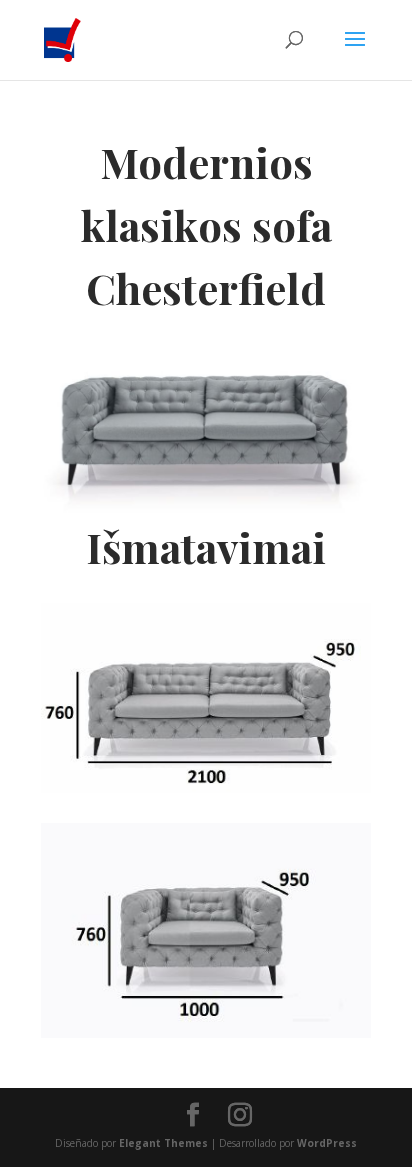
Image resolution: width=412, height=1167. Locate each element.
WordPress (327, 1143)
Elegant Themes (163, 1143)
